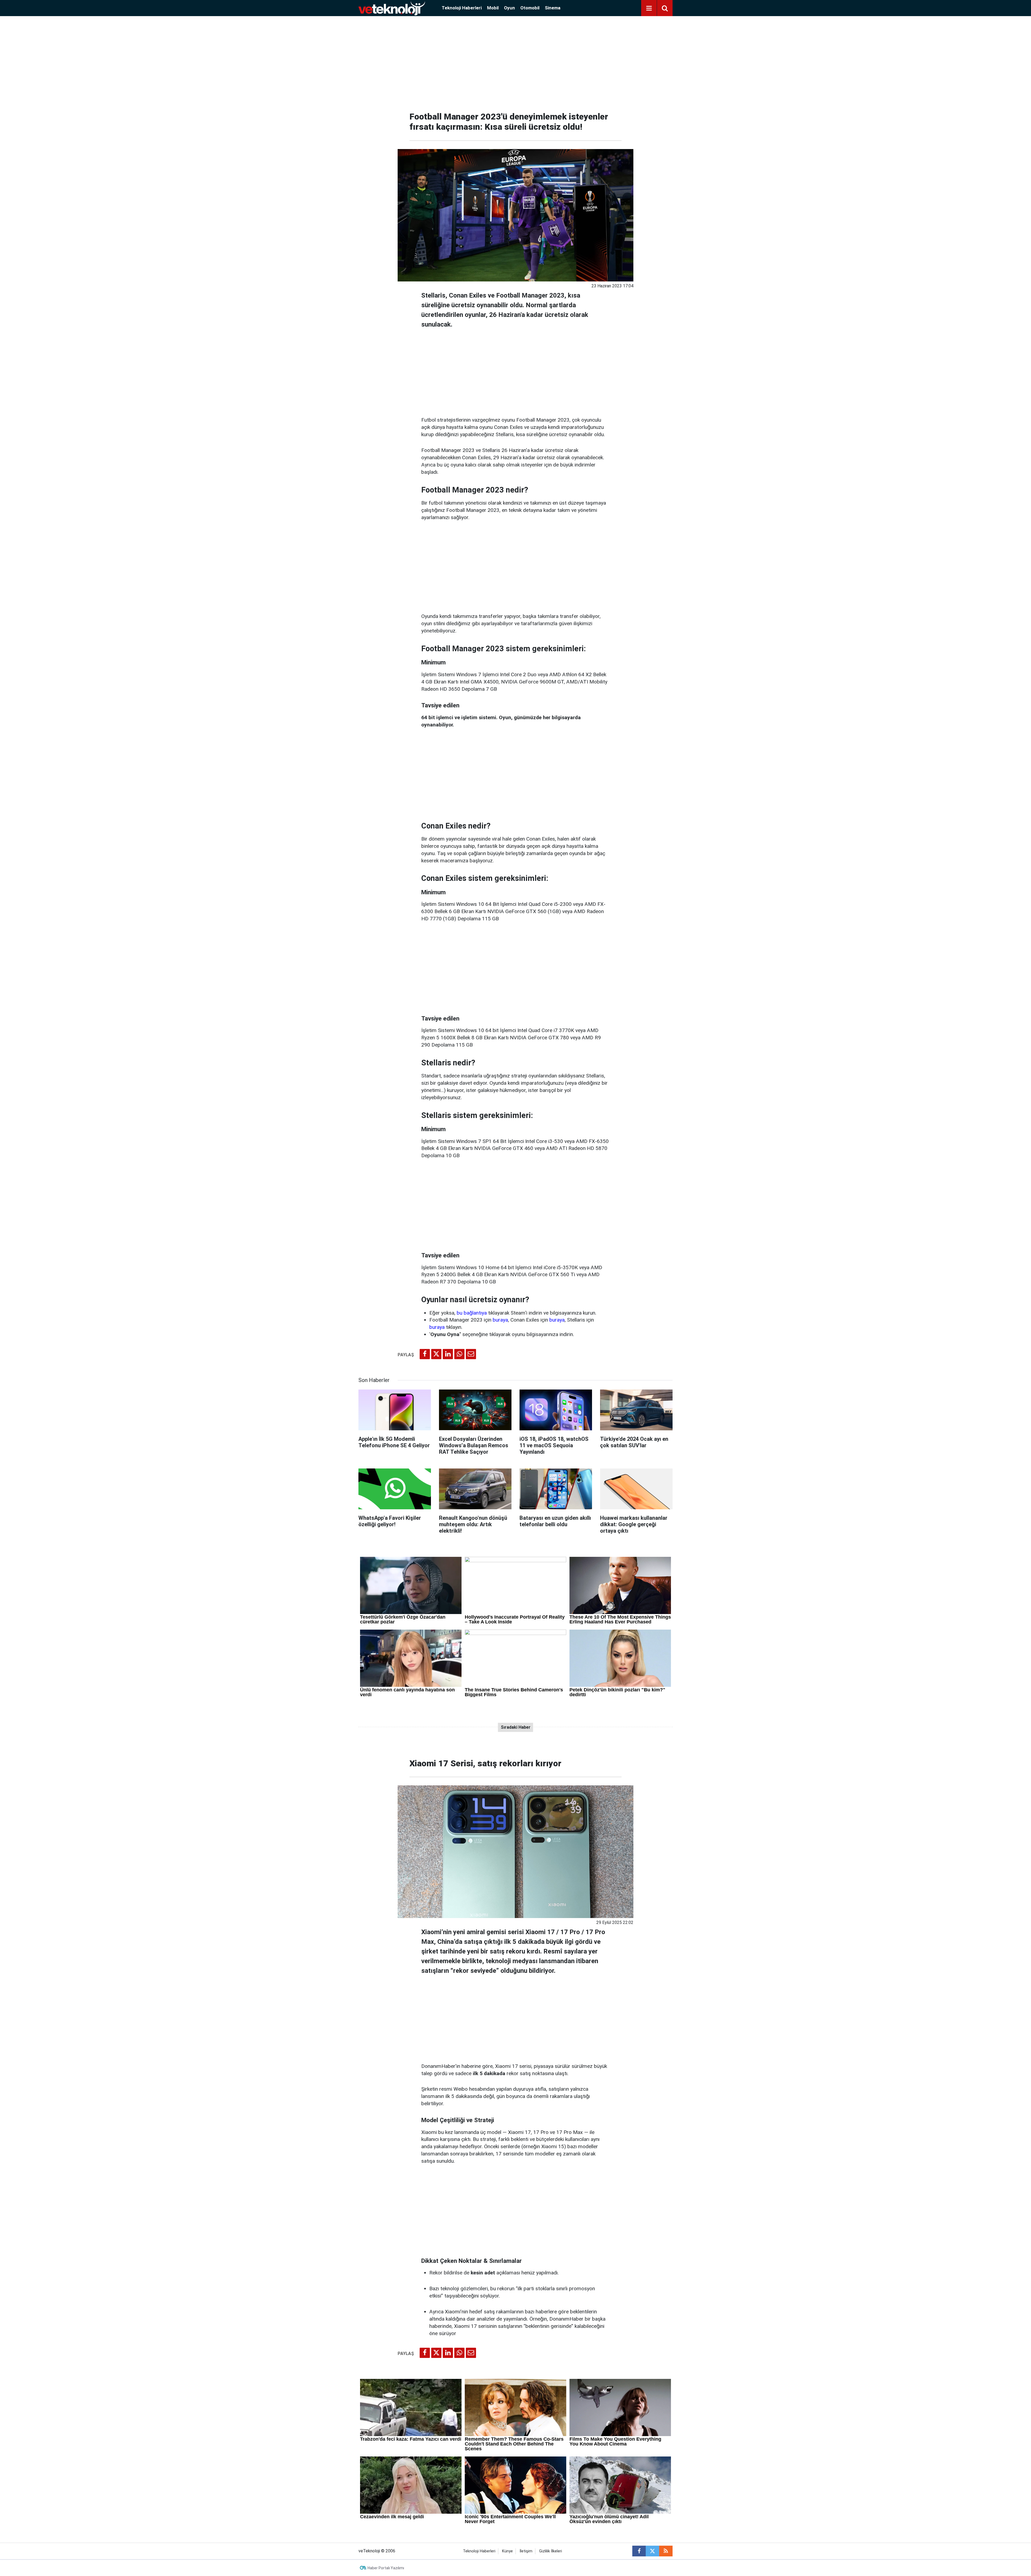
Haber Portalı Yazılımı (386, 2568)
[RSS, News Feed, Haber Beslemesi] (666, 2551)
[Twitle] (436, 1354)
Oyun (509, 8)
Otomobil (530, 8)
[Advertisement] (515, 62)
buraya (500, 1320)
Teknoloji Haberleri (462, 8)
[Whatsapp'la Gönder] (459, 1354)
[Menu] (649, 8)
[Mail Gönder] (471, 1354)
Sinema (553, 8)
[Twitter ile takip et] (652, 2551)
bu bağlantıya (472, 1313)
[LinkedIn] (448, 1354)
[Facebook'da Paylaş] (425, 1354)
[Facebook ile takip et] (639, 2551)
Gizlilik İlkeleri (551, 2551)
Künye (507, 2551)
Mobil (493, 8)
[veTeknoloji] (392, 8)
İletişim (526, 2551)
